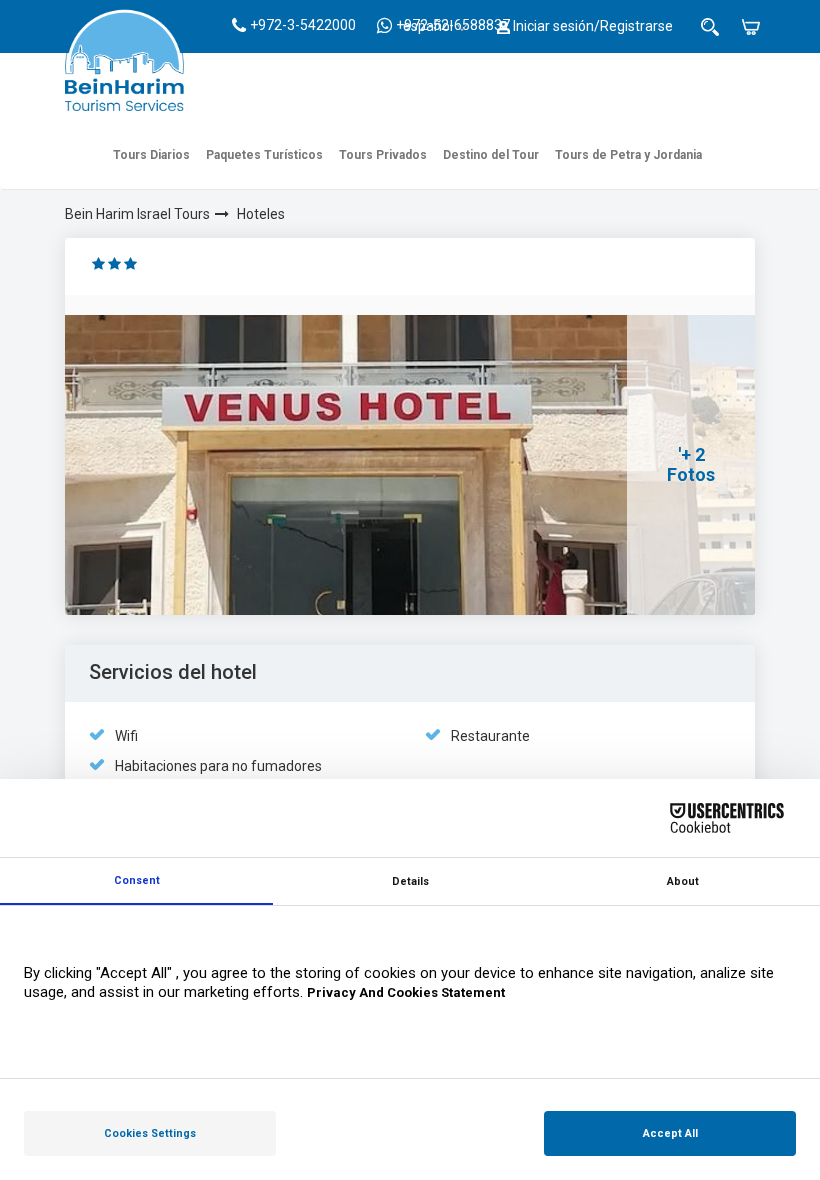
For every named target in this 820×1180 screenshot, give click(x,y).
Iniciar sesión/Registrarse (591, 26)
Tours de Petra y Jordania (628, 155)
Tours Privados (383, 155)
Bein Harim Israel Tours (137, 214)
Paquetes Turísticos (264, 155)
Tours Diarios (151, 155)
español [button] (428, 26)
